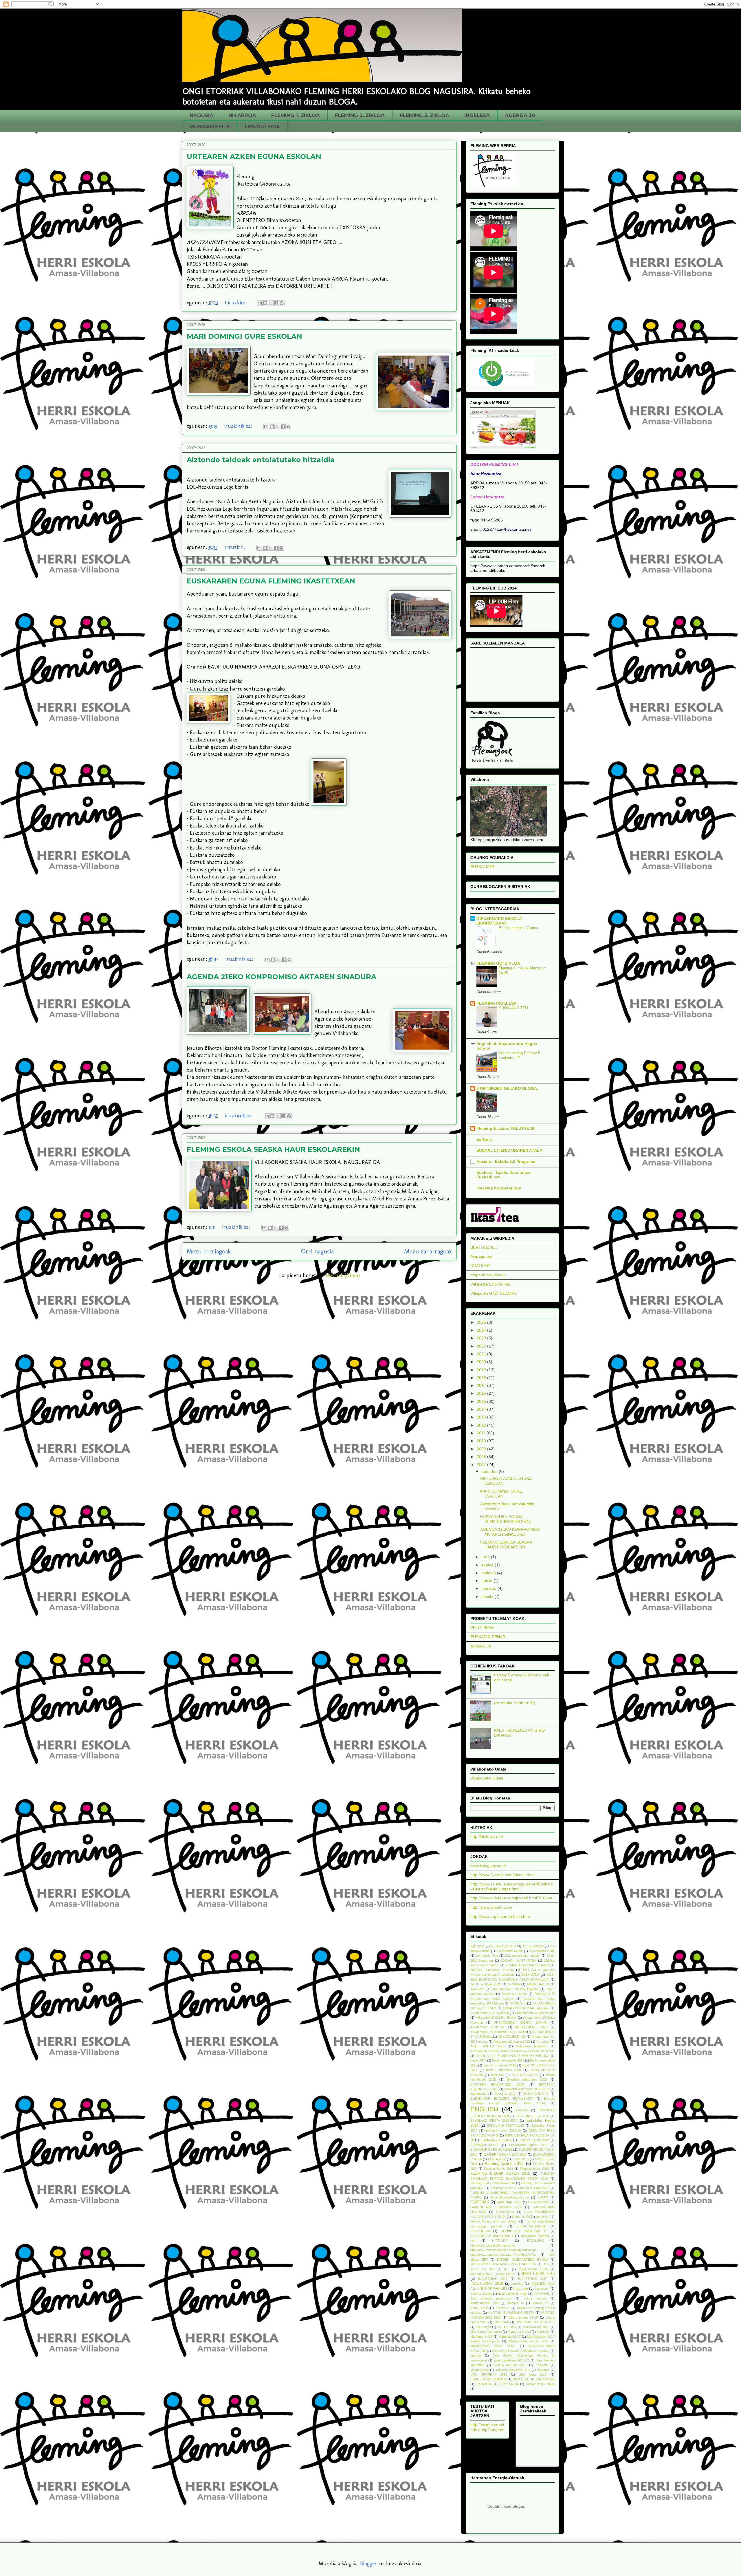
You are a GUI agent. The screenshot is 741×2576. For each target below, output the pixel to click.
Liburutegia (483, 2327)
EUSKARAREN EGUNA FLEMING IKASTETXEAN (271, 581)
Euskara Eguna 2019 (534, 2140)
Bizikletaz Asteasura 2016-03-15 (527, 2089)
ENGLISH (484, 2109)
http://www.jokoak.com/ (491, 1907)
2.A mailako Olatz (542, 1951)
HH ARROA (242, 115)
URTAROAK (484, 2384)
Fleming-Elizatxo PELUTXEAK (506, 1128)
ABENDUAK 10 (538, 1984)
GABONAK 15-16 (509, 2202)
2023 (482, 1338)
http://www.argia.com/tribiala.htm (500, 1916)
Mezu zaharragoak (428, 1251)
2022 (482, 1346)
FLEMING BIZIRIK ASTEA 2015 (500, 2174)
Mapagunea (481, 1256)
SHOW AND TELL (514, 1008)
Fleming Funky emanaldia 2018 (493, 2183)
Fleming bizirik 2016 (504, 2163)
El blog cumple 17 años (518, 928)
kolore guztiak (535, 2298)
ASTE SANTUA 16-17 (488, 2046)
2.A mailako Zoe (487, 1956)
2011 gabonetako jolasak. (522, 1956)
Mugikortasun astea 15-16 (528, 2341)
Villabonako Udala (487, 1778)
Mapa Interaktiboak (488, 1275)
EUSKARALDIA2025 (485, 2145)
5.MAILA (514, 1984)
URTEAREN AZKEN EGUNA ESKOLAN (254, 156)
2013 (482, 1417)
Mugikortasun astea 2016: (493, 2346)
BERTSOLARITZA (525, 2075)
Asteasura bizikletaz (532, 2046)
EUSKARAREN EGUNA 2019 (491, 2150)
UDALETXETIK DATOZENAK (533, 2379)
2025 (482, 1322)
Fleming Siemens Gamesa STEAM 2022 (520, 2188)
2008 (482, 1457)
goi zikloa (543, 2217)
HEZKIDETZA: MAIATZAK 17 (524, 2231)
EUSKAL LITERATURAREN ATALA (509, 1150)
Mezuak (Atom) (343, 1275)
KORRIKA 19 (480, 2308)
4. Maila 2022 (491, 1984)
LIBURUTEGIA (262, 127)
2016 (482, 1393)
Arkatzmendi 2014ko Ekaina (496, 2017)
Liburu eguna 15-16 (523, 2317)
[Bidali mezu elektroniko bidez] (260, 303)
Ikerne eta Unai (483, 2269)
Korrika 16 (516, 2303)
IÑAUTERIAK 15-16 (533, 2269)
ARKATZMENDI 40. (512, 2037)
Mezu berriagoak (209, 1251)
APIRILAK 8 (518, 2003)
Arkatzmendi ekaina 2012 (512, 2042)
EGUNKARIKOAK (536, 2094)
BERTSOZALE (484, 1247)
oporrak (476, 2355)
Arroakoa (543, 2042)
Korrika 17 (540, 2303)
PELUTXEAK (482, 1627)
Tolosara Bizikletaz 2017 (513, 2370)
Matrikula (543, 2332)
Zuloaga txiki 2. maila (540, 2384)
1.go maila (478, 1946)
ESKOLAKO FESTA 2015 (505, 2125)
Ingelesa (517, 2284)
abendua (490, 1471)
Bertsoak (497, 2075)
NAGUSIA (201, 115)
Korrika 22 (503, 2308)
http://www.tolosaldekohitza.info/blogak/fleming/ (503, 2250)
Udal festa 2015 (533, 2374)
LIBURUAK (501, 2322)
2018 (482, 1378)
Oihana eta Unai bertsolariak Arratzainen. (521, 2351)
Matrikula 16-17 (510, 2337)
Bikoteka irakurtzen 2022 (527, 2079)
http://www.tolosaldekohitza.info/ (493, 2245)
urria (486, 1557)
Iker (546, 2264)
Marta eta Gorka (519, 2332)
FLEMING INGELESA (497, 1003)
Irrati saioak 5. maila (513, 2294)
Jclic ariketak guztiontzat (491, 2298)
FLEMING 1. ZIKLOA (296, 115)
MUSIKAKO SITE (210, 127)
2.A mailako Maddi (509, 1951)
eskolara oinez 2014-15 (503, 2130)
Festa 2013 (520, 2159)
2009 (482, 1449)
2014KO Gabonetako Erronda (528, 1965)
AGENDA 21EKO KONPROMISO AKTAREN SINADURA (281, 977)
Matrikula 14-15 (481, 2337)
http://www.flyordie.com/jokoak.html (502, 1875)
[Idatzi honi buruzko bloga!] (265, 303)
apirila (487, 1581)
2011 (482, 1433)
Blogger (368, 2564)
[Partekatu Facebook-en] (276, 303)
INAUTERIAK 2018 (487, 2284)
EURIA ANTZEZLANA (496, 2140)
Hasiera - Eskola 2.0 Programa (506, 1161)
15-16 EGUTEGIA (504, 1946)
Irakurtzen (542, 2288)
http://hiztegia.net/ (487, 1837)
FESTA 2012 (497, 2159)
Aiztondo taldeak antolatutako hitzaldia (261, 460)
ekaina (488, 1565)
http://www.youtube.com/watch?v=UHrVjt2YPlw (503, 2255)
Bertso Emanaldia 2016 (500, 2065)
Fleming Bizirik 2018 (499, 2169)
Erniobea (522, 2110)
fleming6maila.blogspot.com (510, 2197)
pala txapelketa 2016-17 (512, 2360)
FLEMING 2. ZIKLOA (360, 115)
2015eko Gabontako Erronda (492, 1970)
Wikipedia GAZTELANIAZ (494, 1293)
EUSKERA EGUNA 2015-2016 (505, 2154)
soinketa (542, 2365)
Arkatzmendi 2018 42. (488, 2027)
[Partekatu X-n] (271, 303)
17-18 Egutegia (533, 1946)
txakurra (543, 2370)
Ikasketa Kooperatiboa (499, 1188)
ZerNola (484, 1139)
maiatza (489, 1573)
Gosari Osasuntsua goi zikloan (494, 2221)
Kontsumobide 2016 (485, 2303)
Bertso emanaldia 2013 (508, 2060)
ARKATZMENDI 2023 (531, 2027)
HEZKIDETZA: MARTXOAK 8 (492, 2236)
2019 (482, 1370)
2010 (482, 1441)
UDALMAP (480, 1266)
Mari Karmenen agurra (486, 2332)
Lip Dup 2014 (507, 2327)
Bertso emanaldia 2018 (504, 2070)
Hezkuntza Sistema (535, 2236)
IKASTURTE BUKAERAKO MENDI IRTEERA (503, 2264)
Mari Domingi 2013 (536, 2327)
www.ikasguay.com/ (488, 1865)
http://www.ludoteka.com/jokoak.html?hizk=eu (512, 1898)
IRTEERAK (541, 2294)
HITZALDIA (500, 2240)
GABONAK (480, 2202)
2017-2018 (530, 1975)
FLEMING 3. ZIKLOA (424, 115)
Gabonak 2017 (539, 2202)
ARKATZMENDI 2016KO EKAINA (520, 2022)
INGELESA (477, 115)
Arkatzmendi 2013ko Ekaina (535, 2013)
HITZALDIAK (535, 2240)
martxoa (489, 1588)
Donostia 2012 (505, 2094)
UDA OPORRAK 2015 (489, 2374)
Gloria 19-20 (521, 2217)
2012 (482, 1425)
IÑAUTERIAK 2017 (533, 2279)
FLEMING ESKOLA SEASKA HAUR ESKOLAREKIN (273, 1149)
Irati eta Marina (481, 2294)
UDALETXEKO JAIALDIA (488, 2379)
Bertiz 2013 (478, 2060)
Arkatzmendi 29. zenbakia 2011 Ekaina (498, 2032)
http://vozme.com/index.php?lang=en (487, 2427)
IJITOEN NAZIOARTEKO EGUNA (523, 2260)
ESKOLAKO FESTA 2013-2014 (494, 2121)
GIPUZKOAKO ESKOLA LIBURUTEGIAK (499, 921)
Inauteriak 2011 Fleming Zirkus (493, 2274)
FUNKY (543, 2197)
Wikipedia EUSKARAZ (490, 1284)
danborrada (478, 2094)
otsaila (488, 1597)
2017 (482, 1385)
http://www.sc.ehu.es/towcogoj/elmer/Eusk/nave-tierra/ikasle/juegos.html (512, 1886)
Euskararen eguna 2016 (528, 2145)
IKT (507, 2269)
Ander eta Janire (514, 1994)
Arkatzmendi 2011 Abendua (490, 2013)
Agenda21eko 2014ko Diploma (516, 1989)
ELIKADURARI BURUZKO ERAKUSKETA (502, 2099)
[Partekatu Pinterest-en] (282, 303)
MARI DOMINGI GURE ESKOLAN (244, 336)
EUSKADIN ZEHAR (488, 1637)
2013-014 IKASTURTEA (519, 1960)
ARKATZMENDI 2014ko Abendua (526, 2008)
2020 (482, 1362)
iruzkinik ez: (239, 426)
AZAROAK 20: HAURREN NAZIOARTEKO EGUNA (512, 2056)
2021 (482, 1354)
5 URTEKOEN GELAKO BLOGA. (507, 1088)
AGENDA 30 (520, 115)
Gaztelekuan (505, 2212)
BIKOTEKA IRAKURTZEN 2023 (497, 2084)
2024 (482, 1330)
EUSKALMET (483, 867)
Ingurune (520, 2288)
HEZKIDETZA (480, 2231)
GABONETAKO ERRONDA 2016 (496, 2207)
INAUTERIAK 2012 (538, 2274)
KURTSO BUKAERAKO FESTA (511, 2313)
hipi (473, 2240)
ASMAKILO (481, 1646)
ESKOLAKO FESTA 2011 (532, 2116)
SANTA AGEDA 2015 (510, 2365)
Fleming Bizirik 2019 (534, 2169)
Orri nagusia (317, 1251)
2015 (482, 1401)
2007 (482, 1464)
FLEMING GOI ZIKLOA (498, 963)
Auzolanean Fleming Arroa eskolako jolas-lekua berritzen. (512, 2051)
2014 (482, 1409)
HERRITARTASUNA (531, 2226)
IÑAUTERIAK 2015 (493, 2279)
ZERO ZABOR (509, 2384)
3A (472, 1984)
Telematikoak (480, 2370)
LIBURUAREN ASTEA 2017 (535, 2322)
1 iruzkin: (236, 303)
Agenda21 (477, 1989)
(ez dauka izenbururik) (515, 1703)
